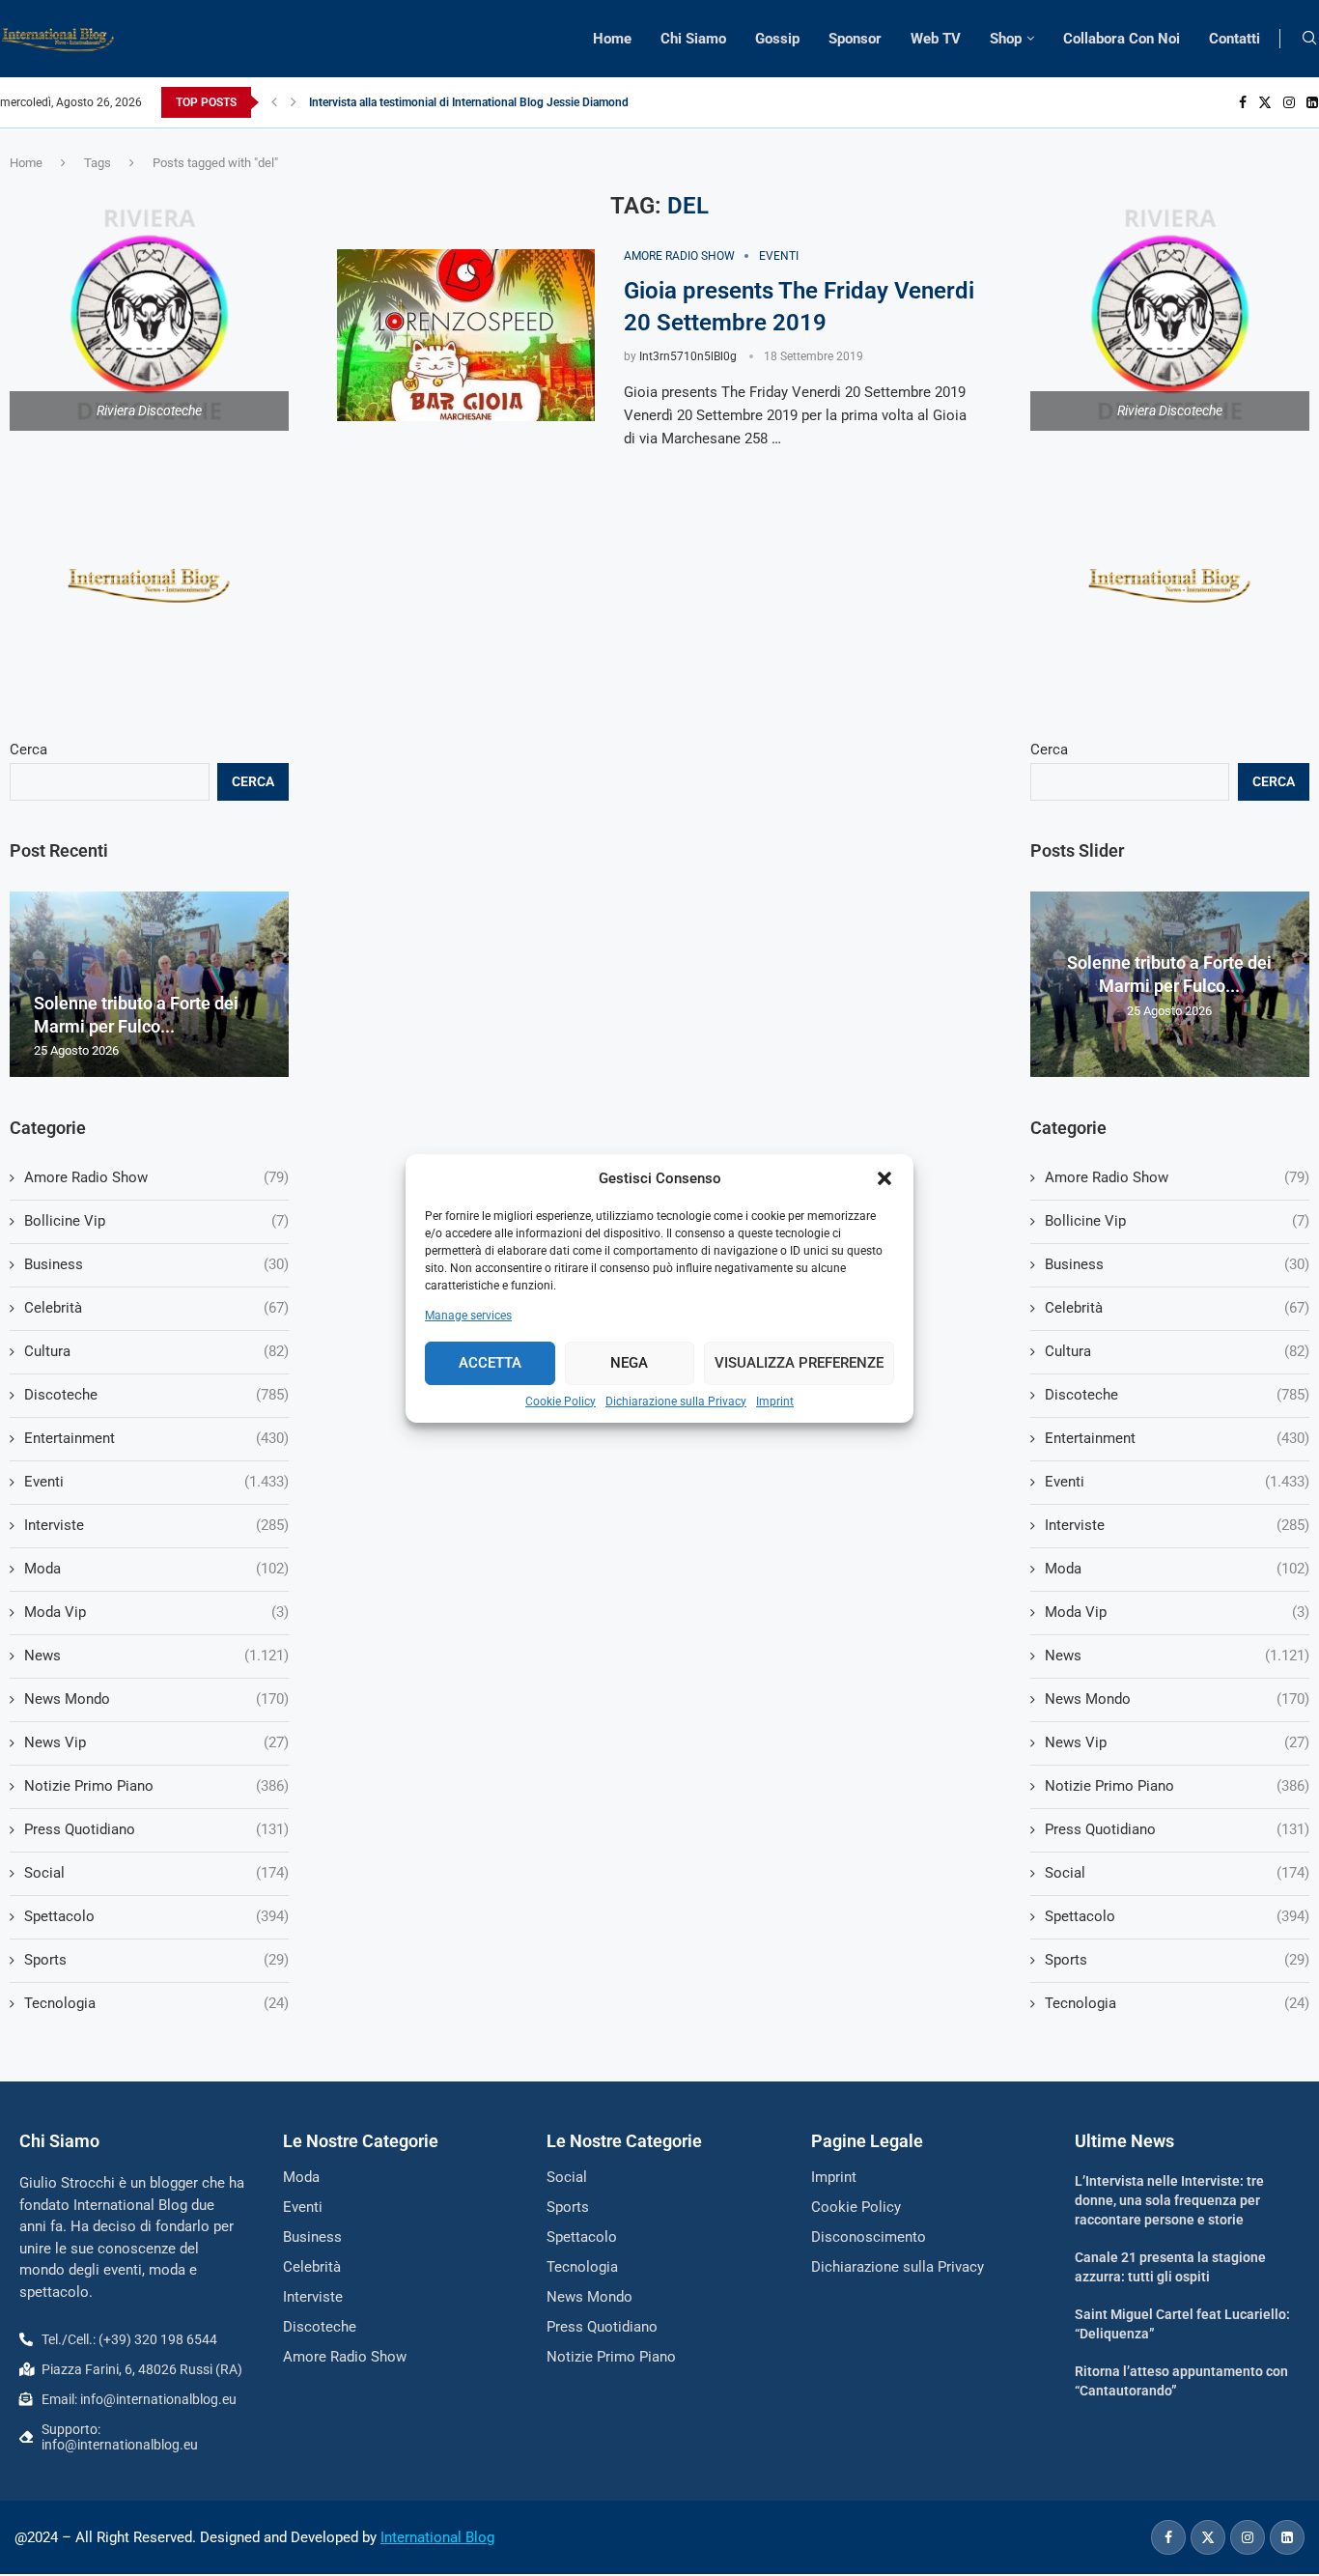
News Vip (1177, 1742)
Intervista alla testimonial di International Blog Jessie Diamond (469, 102)
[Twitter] (1265, 102)
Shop (1006, 39)
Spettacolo (1177, 1916)
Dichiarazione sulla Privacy (676, 1401)
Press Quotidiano (1177, 1829)
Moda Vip (1177, 1612)
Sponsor (855, 39)
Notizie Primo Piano (1177, 1786)
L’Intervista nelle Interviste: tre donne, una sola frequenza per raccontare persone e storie (1169, 2200)
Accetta (490, 1363)
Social (1177, 1873)
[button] (884, 1178)
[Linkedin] (1312, 102)
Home (612, 39)
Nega (629, 1363)
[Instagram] (1289, 102)
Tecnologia (1177, 2003)
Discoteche (1177, 1395)
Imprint (775, 1401)
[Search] (1309, 39)
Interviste (1177, 1525)
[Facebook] (1243, 102)
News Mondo (1177, 1699)
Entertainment (1177, 1438)
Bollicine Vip (1177, 1221)
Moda (1177, 1569)
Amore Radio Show (1177, 1177)
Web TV (936, 39)
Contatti (1235, 39)
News (1177, 1656)
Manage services (468, 1316)
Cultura (1177, 1351)
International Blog (437, 2537)
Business (1177, 1264)
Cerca (1049, 750)
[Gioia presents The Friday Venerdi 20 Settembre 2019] (466, 335)
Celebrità (1177, 1308)
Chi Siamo (693, 39)
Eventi (1177, 1482)
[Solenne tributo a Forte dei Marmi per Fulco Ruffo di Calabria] (149, 985)
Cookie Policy (561, 1401)
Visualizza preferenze (799, 1363)
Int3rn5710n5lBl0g (688, 356)
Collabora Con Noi (1122, 39)
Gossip (777, 39)
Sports (1177, 1960)
